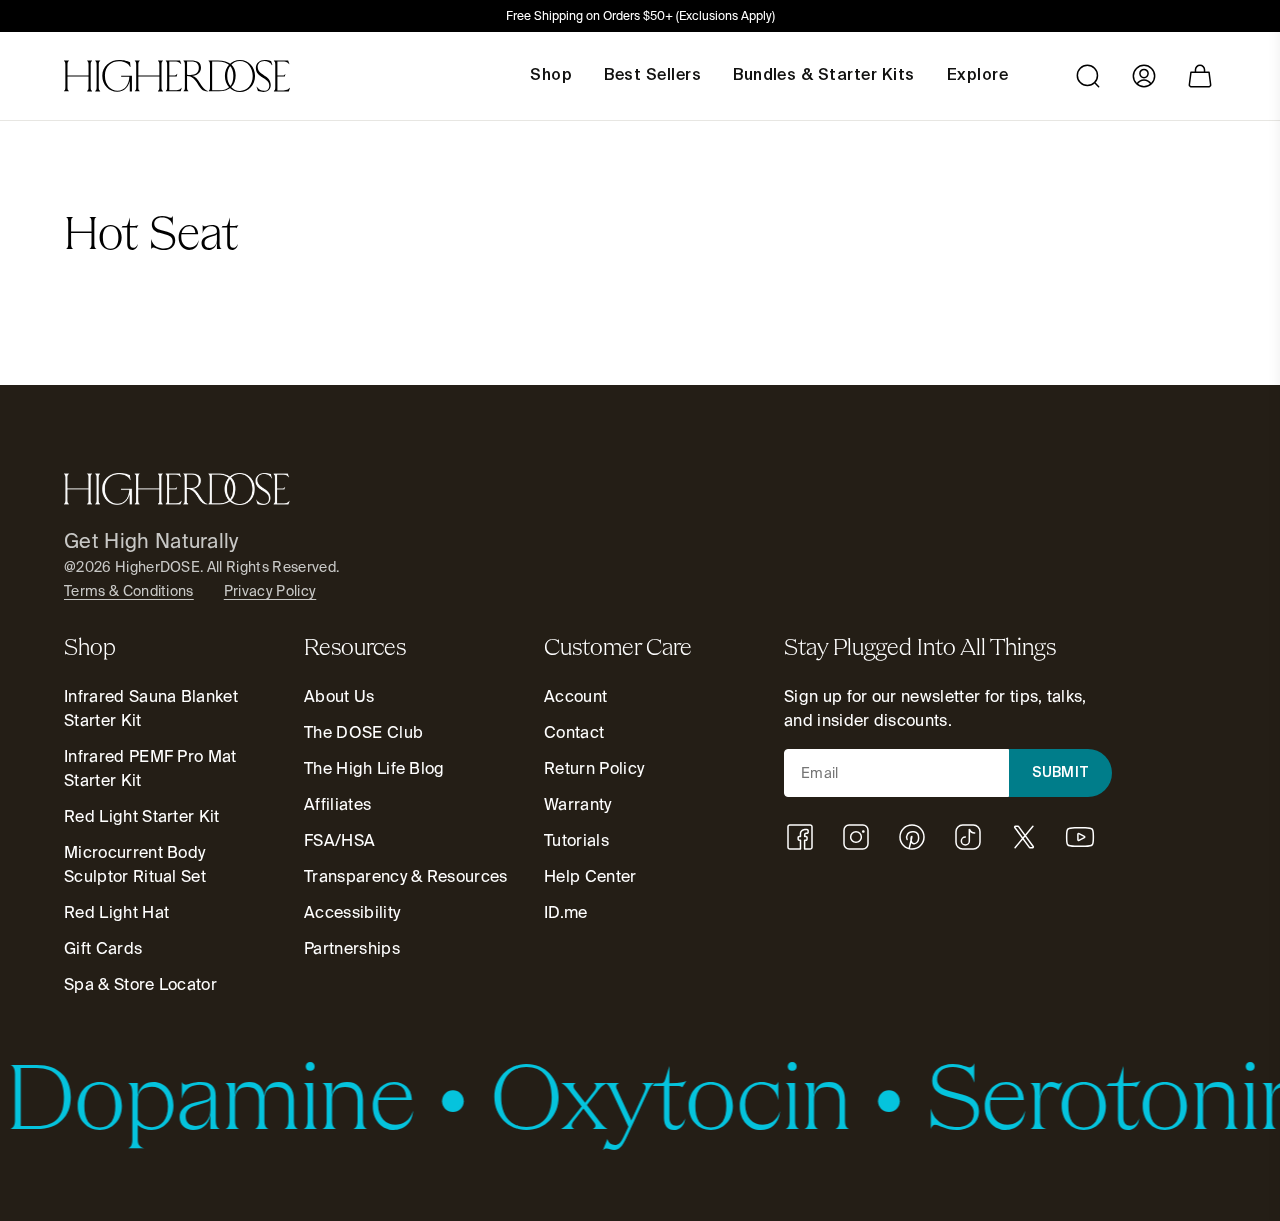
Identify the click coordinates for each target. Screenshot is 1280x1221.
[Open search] (1088, 76)
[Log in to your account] (1144, 76)
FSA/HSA (339, 840)
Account (575, 696)
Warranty (578, 804)
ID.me (566, 912)
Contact (574, 732)
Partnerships (352, 948)
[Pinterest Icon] (912, 837)
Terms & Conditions (129, 591)
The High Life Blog (374, 768)
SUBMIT (1061, 773)
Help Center (590, 876)
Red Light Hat (116, 912)
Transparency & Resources (406, 876)
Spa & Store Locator (140, 984)
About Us (339, 696)
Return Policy (594, 768)
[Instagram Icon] (856, 837)
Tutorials (576, 840)
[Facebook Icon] (800, 837)
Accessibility (352, 912)
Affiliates (337, 804)
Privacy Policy (270, 591)
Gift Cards (103, 948)
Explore (977, 76)
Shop (551, 76)
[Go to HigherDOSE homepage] (177, 76)
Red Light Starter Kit (142, 816)
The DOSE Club (363, 732)
